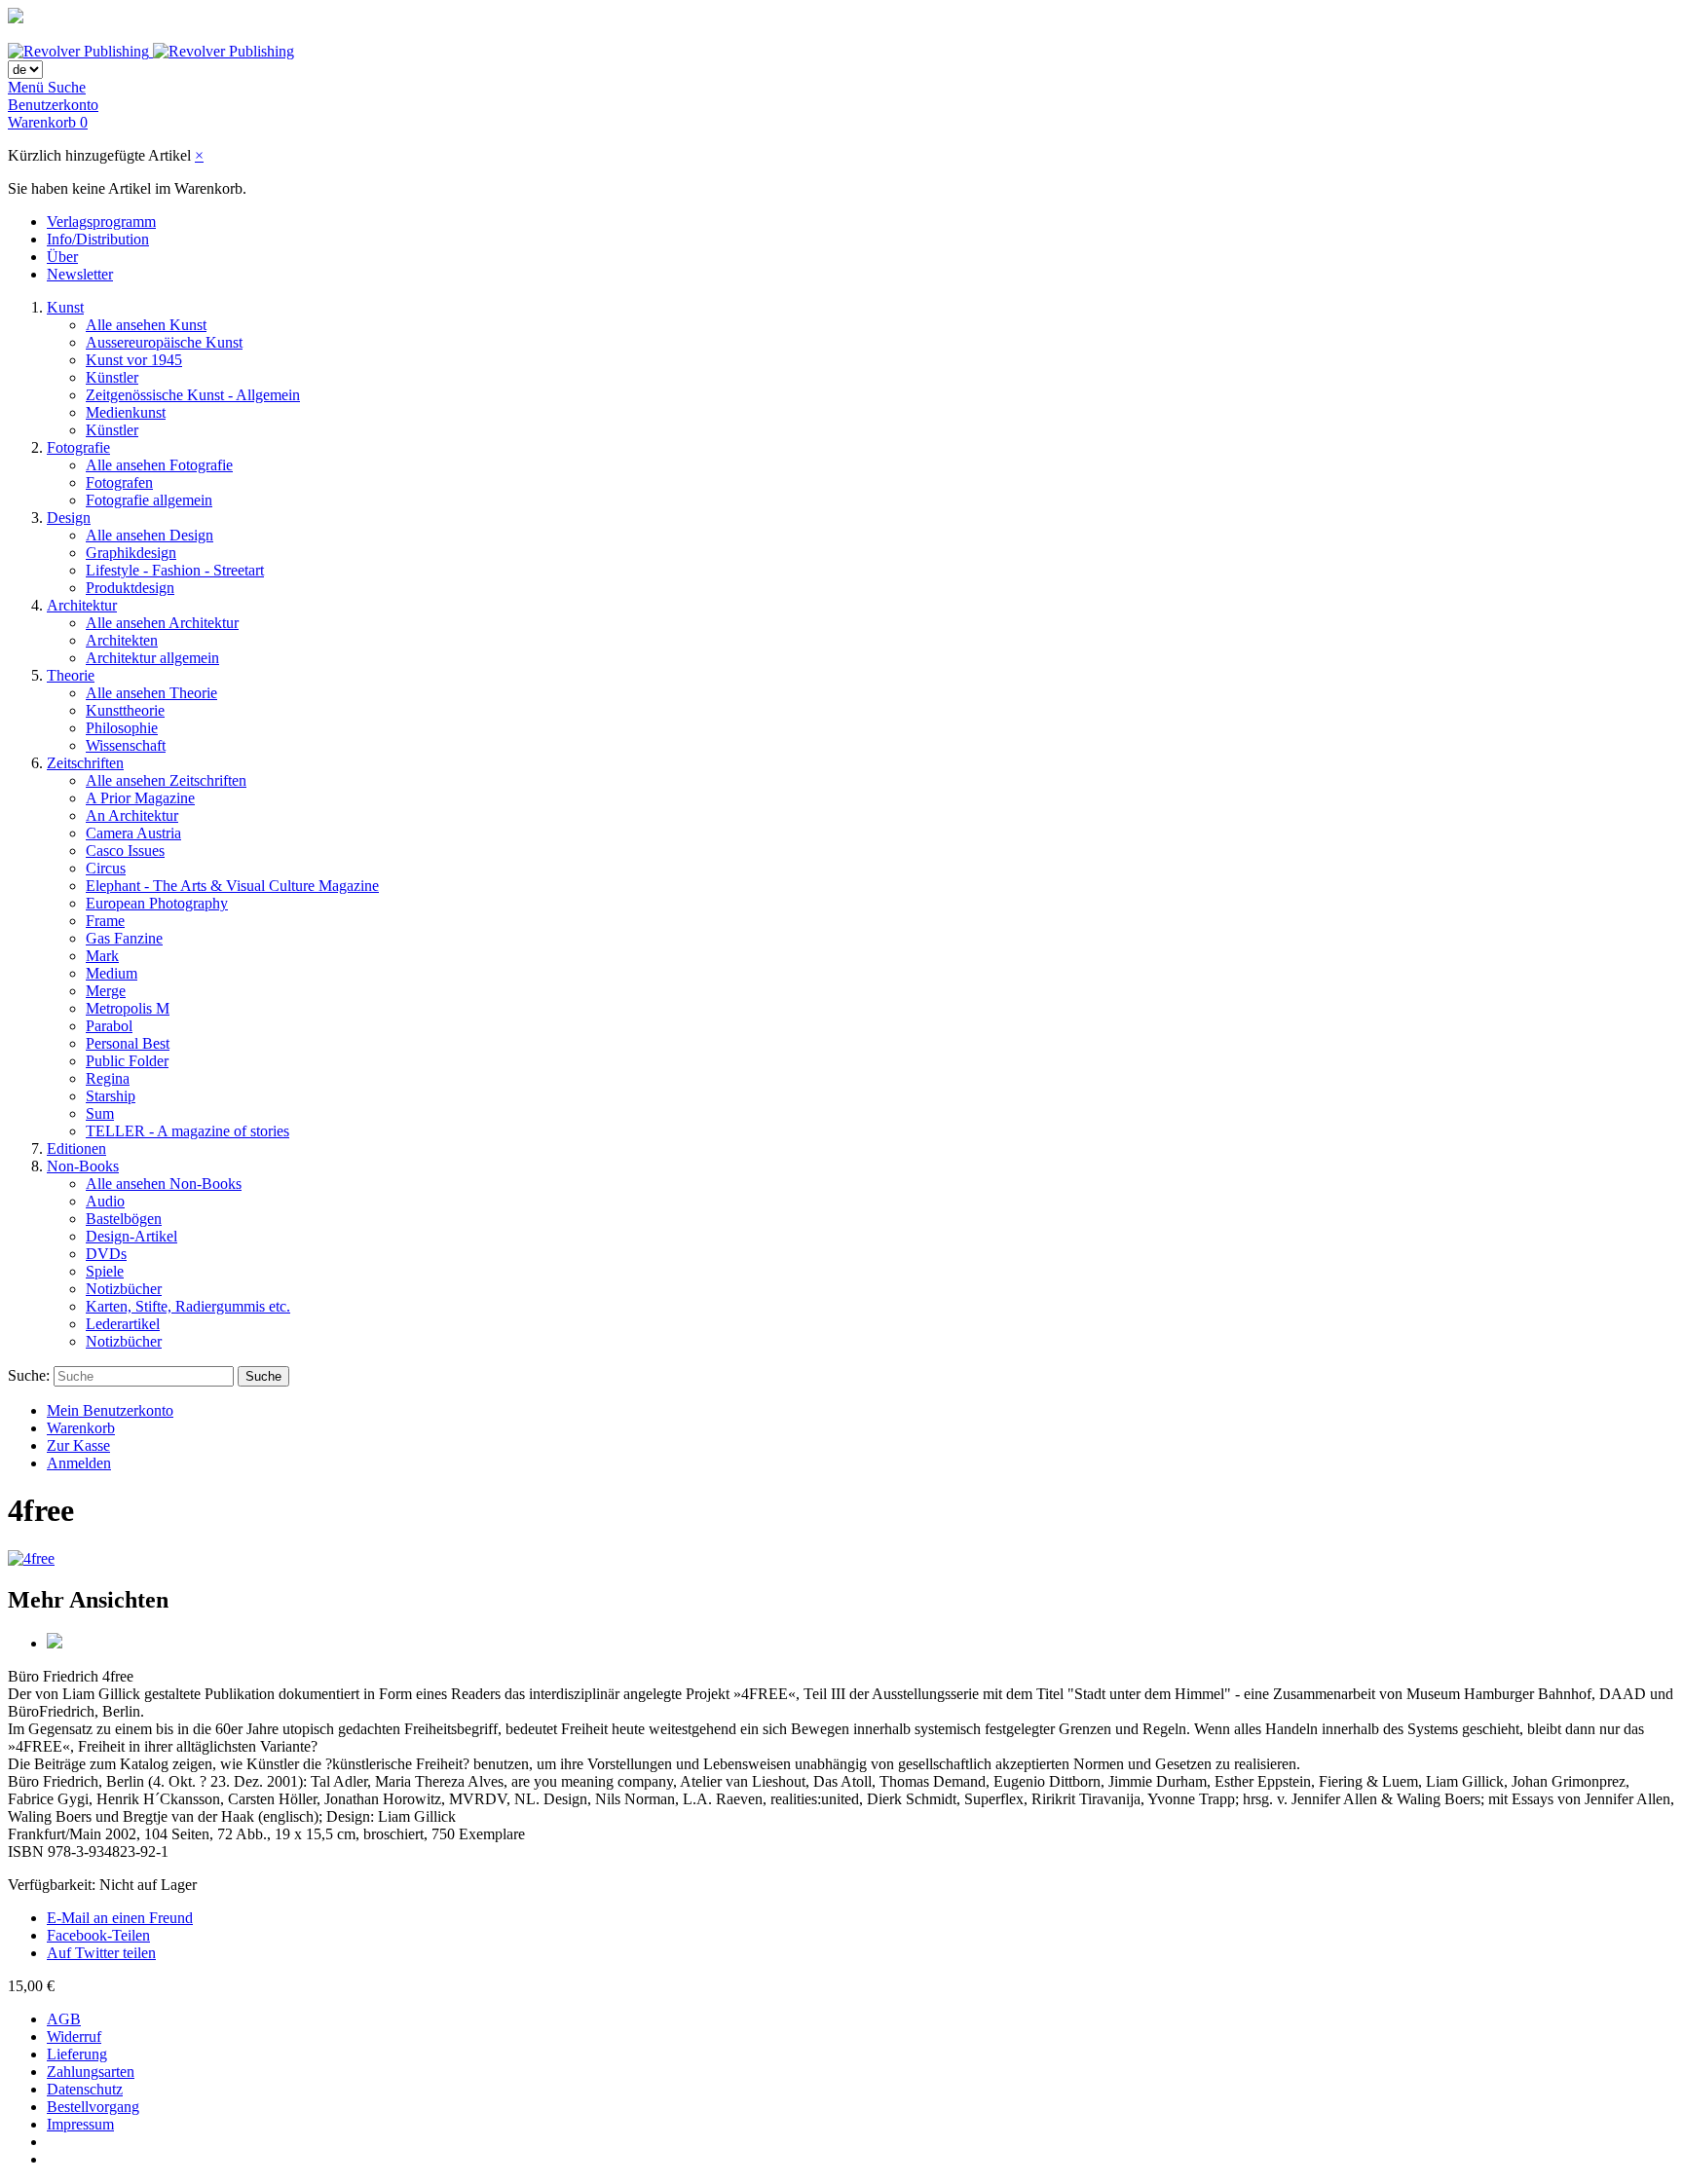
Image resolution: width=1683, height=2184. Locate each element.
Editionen (76, 1148)
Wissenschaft (126, 745)
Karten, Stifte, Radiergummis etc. (188, 1306)
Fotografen (119, 482)
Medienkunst (126, 412)
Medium (112, 973)
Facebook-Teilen (98, 1935)
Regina (108, 1078)
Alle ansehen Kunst (146, 325)
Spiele (105, 1271)
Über (62, 257)
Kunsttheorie (125, 710)
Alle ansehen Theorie (151, 693)
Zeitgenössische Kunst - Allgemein (193, 395)
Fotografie (78, 447)
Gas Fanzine (124, 938)
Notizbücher (124, 1289)
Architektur (82, 605)
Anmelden (79, 1463)
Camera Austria (133, 833)
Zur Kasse (78, 1445)
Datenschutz (85, 2089)
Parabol (109, 1026)
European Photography (157, 903)
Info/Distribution (98, 239)
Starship (111, 1096)
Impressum (80, 2124)
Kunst (65, 307)
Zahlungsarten (91, 2072)
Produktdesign (130, 588)
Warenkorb (81, 1428)
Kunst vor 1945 (134, 360)
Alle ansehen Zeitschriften (166, 780)
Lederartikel (123, 1324)
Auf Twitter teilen (101, 1953)
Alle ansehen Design (150, 535)
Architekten (122, 640)
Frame (105, 921)
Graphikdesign (131, 553)
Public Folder (127, 1061)
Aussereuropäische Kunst (164, 342)
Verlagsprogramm (101, 222)
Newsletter (80, 274)
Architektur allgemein (152, 658)
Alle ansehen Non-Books (164, 1184)
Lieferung (77, 2054)
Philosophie (122, 728)
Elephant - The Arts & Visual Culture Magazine (232, 886)
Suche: (29, 1375)
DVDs (106, 1254)
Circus (106, 868)
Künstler (112, 377)
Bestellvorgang (93, 2107)
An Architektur (132, 815)
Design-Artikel (131, 1236)
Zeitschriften (85, 763)
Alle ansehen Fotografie (159, 465)
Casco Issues (125, 851)
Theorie (71, 675)
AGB (64, 2019)
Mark (102, 956)
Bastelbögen (124, 1219)
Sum (100, 1113)
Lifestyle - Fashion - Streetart (175, 570)
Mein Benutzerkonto (110, 1410)
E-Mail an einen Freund (120, 1918)
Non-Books (83, 1166)
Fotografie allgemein (149, 500)
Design (69, 518)
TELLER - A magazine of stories (187, 1131)
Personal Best (128, 1043)
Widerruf (74, 2036)
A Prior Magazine (140, 798)
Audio (105, 1201)
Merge (106, 991)
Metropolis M (128, 1008)
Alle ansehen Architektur (162, 623)
